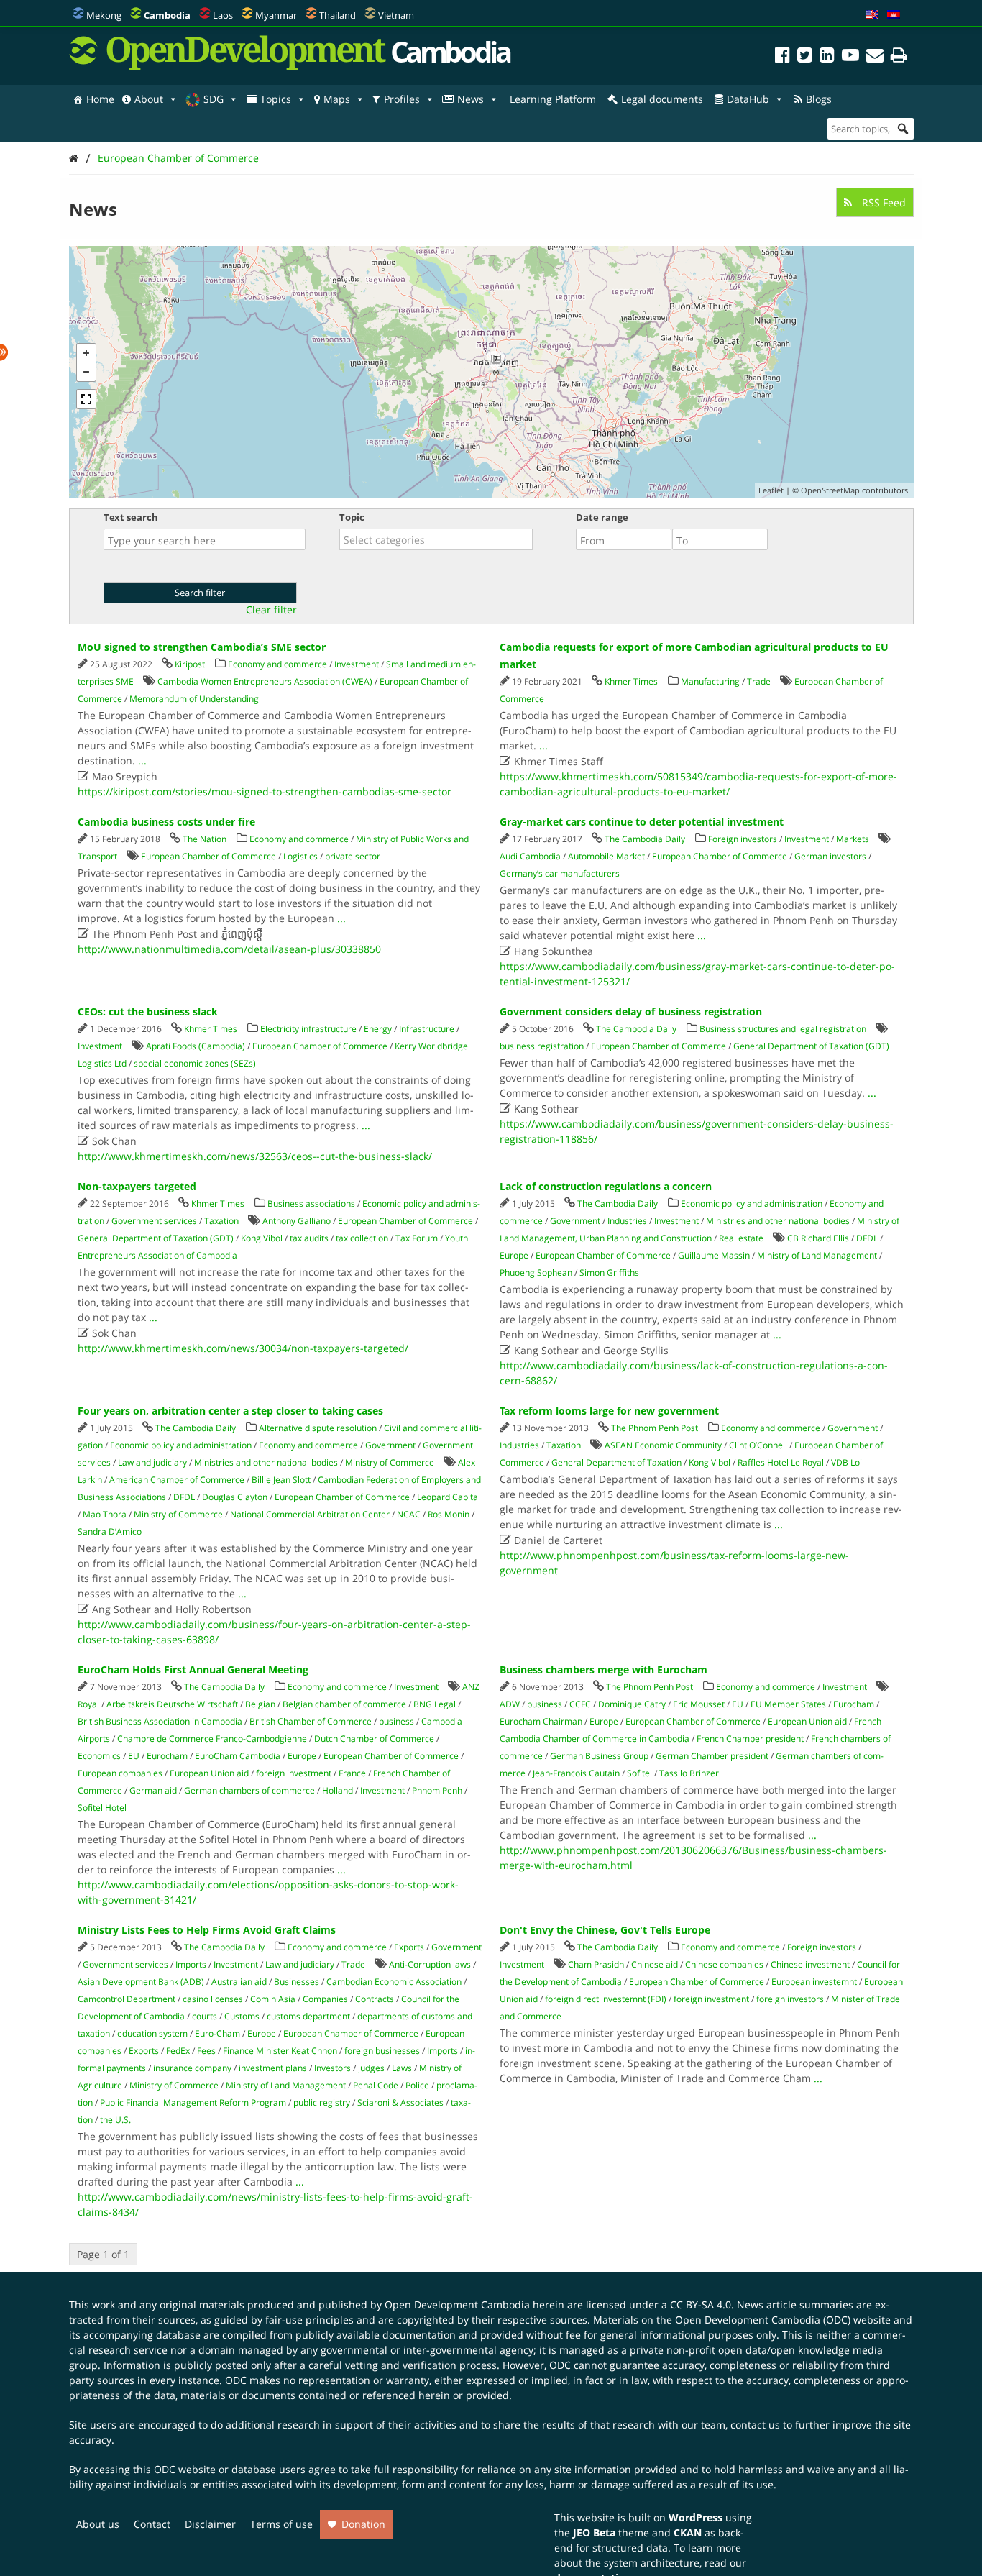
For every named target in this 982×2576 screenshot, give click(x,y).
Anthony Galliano (297, 1221)
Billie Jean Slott (281, 1480)
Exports (409, 1947)
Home (100, 99)
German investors (830, 856)
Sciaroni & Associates (400, 2102)
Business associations (311, 1203)
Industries (627, 1221)
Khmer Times (631, 681)
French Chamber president (750, 1739)
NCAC (409, 1514)
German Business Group (599, 1756)
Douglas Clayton (235, 1497)
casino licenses (213, 1999)
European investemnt (814, 1982)
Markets (853, 839)
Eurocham (167, 1756)
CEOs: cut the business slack (148, 1011)
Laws (402, 2068)
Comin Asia (273, 1999)
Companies (325, 1999)
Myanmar (276, 15)
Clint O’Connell (758, 1445)
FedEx (178, 2051)
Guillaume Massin (714, 1255)
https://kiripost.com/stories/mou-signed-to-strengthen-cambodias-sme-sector (265, 791)
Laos (223, 15)
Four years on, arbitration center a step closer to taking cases (230, 1411)
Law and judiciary (152, 1462)
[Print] (899, 57)
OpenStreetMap (830, 490)
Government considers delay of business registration (631, 1011)
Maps (337, 99)
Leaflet (771, 490)
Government (575, 1221)
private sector (353, 856)
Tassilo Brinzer (689, 1773)
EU (134, 1756)
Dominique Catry (632, 1704)
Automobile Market (606, 856)
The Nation (205, 839)
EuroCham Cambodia (238, 1756)
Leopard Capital (449, 1497)
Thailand (338, 15)
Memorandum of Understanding (194, 699)
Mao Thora (105, 1514)
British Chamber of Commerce (311, 1721)
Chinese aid (655, 1964)
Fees (206, 2051)
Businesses (297, 1982)
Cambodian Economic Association (394, 1982)
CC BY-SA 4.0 (701, 2305)
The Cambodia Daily (645, 839)
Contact (152, 2524)
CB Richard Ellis (818, 1238)
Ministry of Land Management (817, 1255)
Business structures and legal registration (783, 1029)
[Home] (74, 158)
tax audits (309, 1238)
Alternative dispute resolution (318, 1428)
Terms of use (281, 2524)
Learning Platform (553, 99)
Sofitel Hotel (102, 1808)
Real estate (741, 1238)
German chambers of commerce (249, 1790)
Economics (99, 1756)
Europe (514, 1255)
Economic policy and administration (752, 1203)
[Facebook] (783, 57)
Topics (276, 99)
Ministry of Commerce (390, 1462)
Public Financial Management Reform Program (193, 2102)
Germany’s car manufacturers (560, 873)
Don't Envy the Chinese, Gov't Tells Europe (605, 1930)
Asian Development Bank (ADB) (141, 1982)
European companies (120, 1773)
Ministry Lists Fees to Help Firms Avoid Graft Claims (207, 1930)
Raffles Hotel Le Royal (781, 1462)
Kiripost (190, 664)
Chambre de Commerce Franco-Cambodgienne (212, 1739)
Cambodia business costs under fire (166, 822)
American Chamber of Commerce (177, 1480)
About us (98, 2524)
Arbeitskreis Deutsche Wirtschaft (172, 1704)
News (471, 99)
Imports (191, 1964)
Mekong (104, 15)
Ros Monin (449, 1514)
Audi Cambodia (530, 856)
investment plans (273, 2068)
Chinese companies (724, 1964)
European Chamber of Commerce (178, 158)
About (149, 99)
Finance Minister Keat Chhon (280, 2051)
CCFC (580, 1704)
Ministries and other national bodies (778, 1221)
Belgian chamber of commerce (344, 1704)
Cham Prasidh (596, 1964)
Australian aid (239, 1982)
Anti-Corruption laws (430, 1964)
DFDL (867, 1238)
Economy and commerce (277, 664)
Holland (338, 1790)
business (396, 1721)
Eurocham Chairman (541, 1721)
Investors (332, 2068)
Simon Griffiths (609, 1273)
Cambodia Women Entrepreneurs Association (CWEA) (265, 681)
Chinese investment (810, 1964)
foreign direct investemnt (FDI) (606, 1999)
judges (371, 2068)
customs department (308, 2016)
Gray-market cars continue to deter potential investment (642, 822)
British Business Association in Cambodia (160, 1721)
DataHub (748, 99)
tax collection (362, 1238)
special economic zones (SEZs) (195, 1063)
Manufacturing (710, 681)
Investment (357, 664)
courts (205, 2016)
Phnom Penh (437, 1790)
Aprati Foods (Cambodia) (196, 1046)
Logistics (300, 856)
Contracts (375, 1999)
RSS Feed (882, 202)
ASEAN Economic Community (663, 1445)
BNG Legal (435, 1704)
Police (417, 2085)
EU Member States (788, 1704)
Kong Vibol (262, 1238)
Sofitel (639, 1773)
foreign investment (294, 1773)
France (352, 1773)
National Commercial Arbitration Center (310, 1514)
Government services (154, 1221)
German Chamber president (712, 1756)
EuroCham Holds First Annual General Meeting (193, 1670)
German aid (153, 1790)
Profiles (402, 99)
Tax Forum (417, 1238)
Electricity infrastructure (308, 1029)
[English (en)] (872, 15)
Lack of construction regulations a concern (606, 1186)
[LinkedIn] (827, 57)
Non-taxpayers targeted (137, 1186)
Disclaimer (210, 2524)
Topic (352, 517)
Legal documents (662, 99)
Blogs (819, 99)
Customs (242, 2016)
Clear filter (271, 610)
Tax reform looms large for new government (609, 1411)
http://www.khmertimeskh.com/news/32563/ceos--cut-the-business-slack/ (255, 1156)
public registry (322, 2102)
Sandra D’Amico (110, 1531)
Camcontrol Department (127, 1999)
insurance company (192, 2068)
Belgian (260, 1704)
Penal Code (376, 2085)
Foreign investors (743, 839)
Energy (378, 1029)
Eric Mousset (699, 1704)
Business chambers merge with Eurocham (604, 1670)
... (142, 761)
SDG (214, 99)
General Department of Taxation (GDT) (811, 1046)
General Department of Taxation (616, 1462)
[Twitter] (805, 57)
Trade (759, 681)
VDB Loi (846, 1462)
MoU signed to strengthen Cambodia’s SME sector (202, 647)
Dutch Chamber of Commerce (374, 1739)
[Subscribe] (875, 57)
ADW (510, 1704)
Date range (602, 517)
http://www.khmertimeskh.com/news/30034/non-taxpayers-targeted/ (243, 1348)
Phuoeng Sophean (536, 1273)
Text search (131, 517)
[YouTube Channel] (850, 57)
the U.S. (115, 2120)
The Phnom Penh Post (655, 1428)
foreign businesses (382, 2051)
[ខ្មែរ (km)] (894, 15)
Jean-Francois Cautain (576, 1773)
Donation (363, 2524)
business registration (542, 1046)
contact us (755, 2425)
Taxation (221, 1221)
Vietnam (396, 15)
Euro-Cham (217, 2033)
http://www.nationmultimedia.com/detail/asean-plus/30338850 (229, 949)
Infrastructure (427, 1029)
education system (152, 2033)
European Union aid (209, 1773)
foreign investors (790, 1999)
